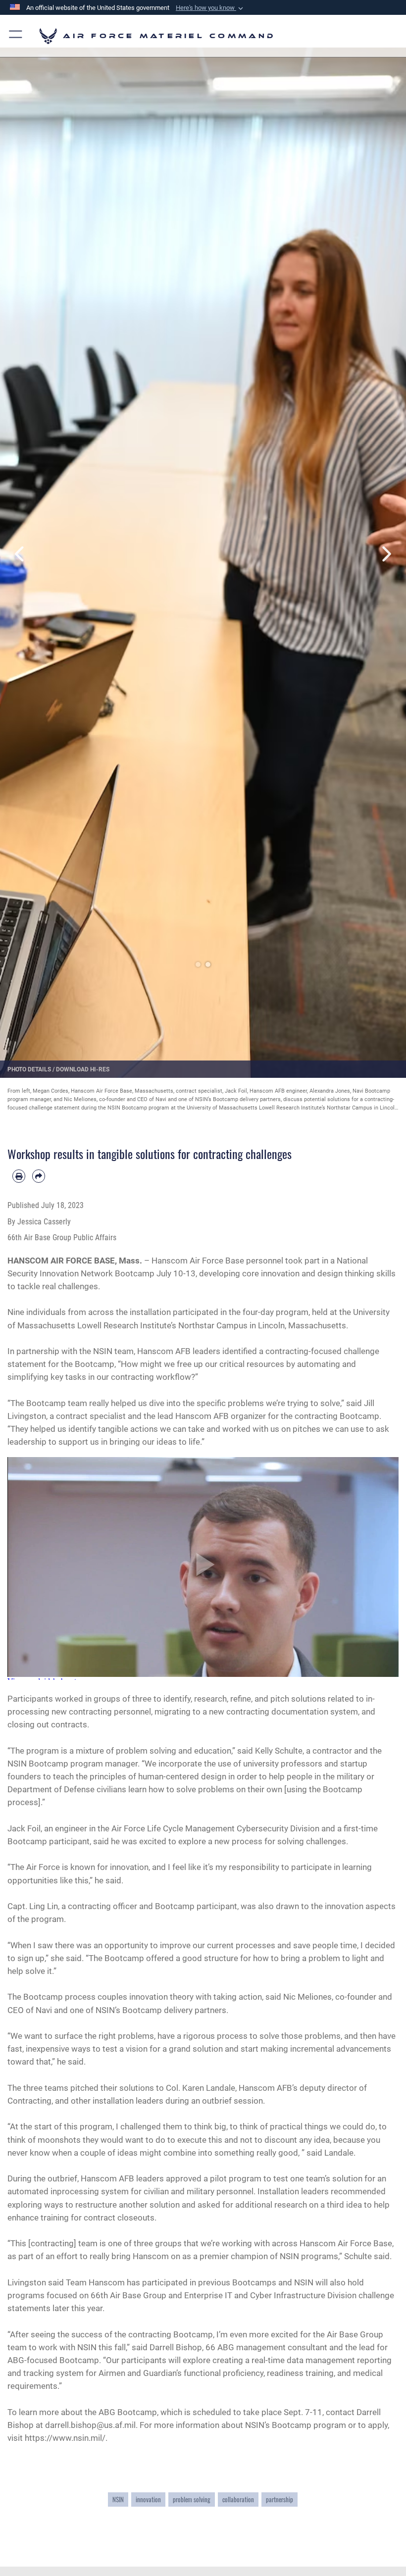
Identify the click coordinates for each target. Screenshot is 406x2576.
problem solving (192, 2499)
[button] (210, 8)
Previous (20, 554)
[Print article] (19, 1176)
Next (386, 554)
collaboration (238, 2499)
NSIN (118, 2499)
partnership (279, 2499)
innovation (148, 2499)
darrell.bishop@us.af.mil (90, 2425)
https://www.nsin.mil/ (65, 2438)
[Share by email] (39, 1176)
